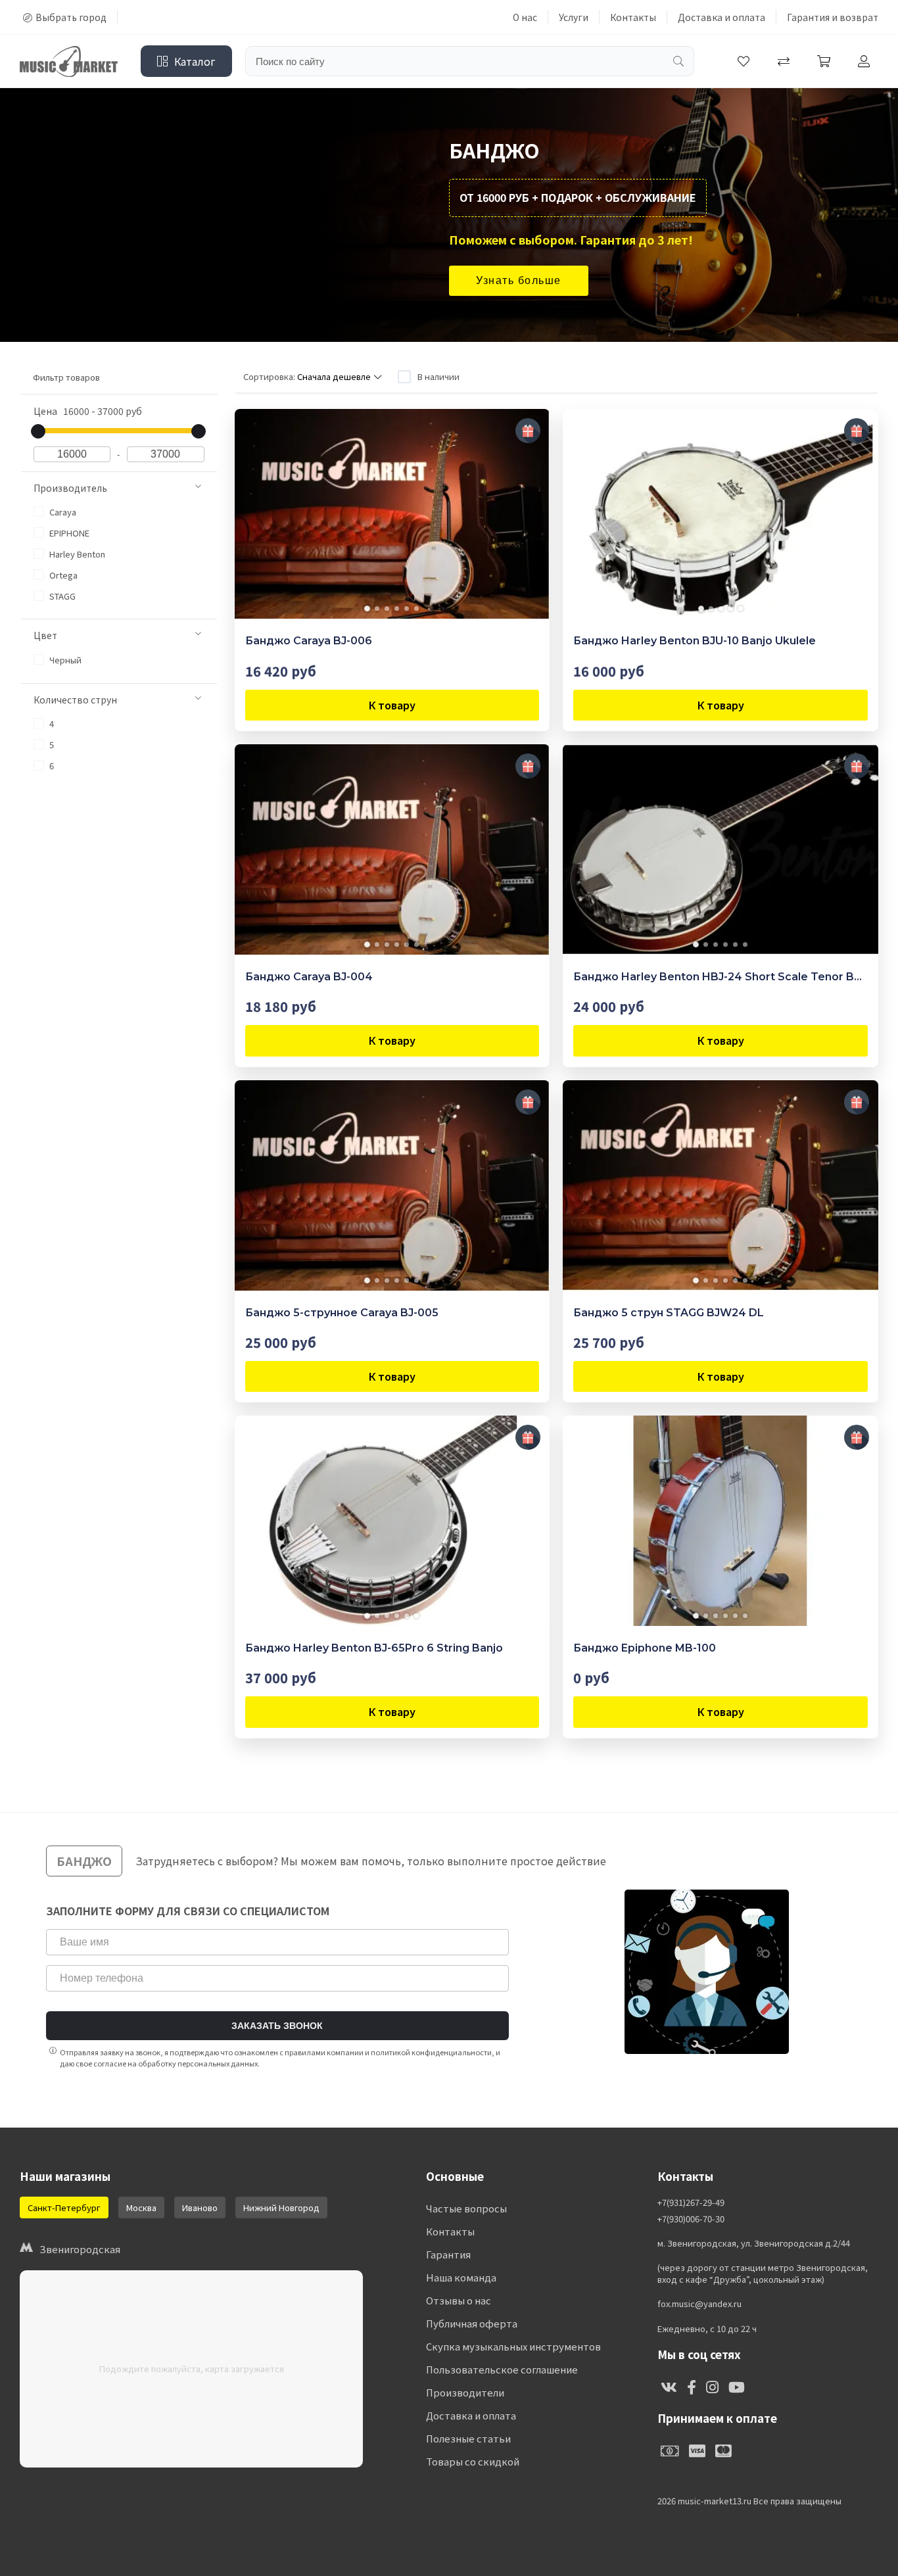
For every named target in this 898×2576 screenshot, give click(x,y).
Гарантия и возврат (833, 17)
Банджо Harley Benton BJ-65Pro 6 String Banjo (374, 1648)
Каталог (195, 61)
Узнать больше (519, 280)
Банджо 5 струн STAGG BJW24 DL (669, 1313)
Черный (64, 660)
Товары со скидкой (473, 2461)
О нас (525, 17)
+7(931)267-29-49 (691, 2203)
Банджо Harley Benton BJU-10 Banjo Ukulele (695, 641)
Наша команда (461, 2277)
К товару (392, 705)
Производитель (70, 488)
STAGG (61, 596)
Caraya (62, 512)
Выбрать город (71, 17)
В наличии (438, 376)
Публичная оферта (472, 2323)
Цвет (45, 635)
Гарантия (448, 2254)
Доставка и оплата (721, 17)
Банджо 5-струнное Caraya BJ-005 (342, 1313)
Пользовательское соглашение (502, 2369)
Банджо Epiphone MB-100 (645, 1648)
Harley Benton (76, 554)
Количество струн (75, 700)
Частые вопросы (466, 2208)
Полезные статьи (468, 2438)
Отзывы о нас (459, 2300)
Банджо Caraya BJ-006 (309, 641)
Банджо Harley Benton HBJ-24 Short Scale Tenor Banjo (721, 977)
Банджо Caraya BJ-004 (309, 977)
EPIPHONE (68, 533)
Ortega (62, 575)
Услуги (574, 17)
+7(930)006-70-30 (691, 2219)
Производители (465, 2392)
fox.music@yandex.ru (699, 2304)
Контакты (633, 17)
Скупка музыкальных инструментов (513, 2346)
